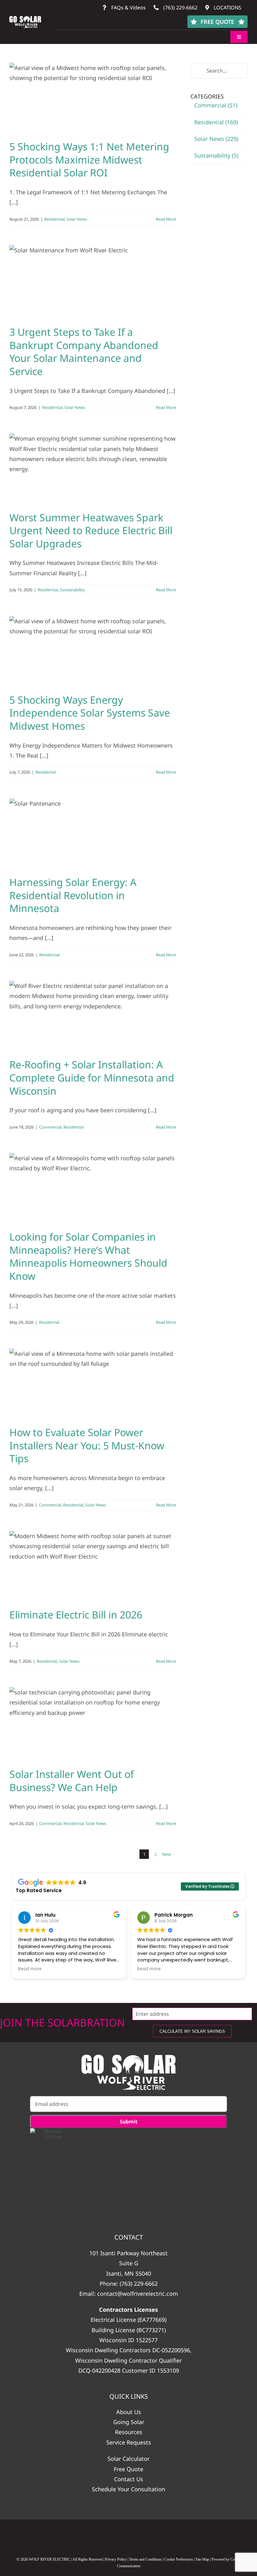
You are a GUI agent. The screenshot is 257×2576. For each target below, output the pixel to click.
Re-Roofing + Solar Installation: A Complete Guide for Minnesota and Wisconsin (92, 1077)
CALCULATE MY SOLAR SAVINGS (192, 2031)
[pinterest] (178, 2536)
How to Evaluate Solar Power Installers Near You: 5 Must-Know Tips (87, 1445)
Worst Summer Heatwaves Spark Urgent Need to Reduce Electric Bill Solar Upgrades (91, 530)
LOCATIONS (227, 8)
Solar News (77, 219)
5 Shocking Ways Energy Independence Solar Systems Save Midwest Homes (90, 713)
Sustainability (72, 590)
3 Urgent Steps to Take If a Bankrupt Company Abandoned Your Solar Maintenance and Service (84, 352)
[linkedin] (129, 2536)
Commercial (50, 1127)
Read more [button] (30, 1969)
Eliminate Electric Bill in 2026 (76, 1615)
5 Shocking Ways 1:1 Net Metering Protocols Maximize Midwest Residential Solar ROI (89, 159)
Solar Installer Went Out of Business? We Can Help (72, 1781)
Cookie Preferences (179, 2559)
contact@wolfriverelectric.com (138, 2294)
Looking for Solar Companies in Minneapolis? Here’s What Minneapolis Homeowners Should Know (88, 1256)
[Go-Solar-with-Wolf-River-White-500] (128, 2072)
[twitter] (153, 2536)
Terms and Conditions (145, 2559)
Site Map (202, 2559)
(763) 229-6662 (180, 8)
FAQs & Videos (128, 8)
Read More (166, 219)
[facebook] (79, 2536)
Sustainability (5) (216, 155)
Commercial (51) (216, 105)
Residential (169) (216, 122)
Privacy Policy (116, 2559)
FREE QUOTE (217, 22)
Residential (54, 219)
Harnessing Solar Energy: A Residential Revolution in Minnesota (73, 895)
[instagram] (104, 2536)
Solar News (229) (216, 139)
